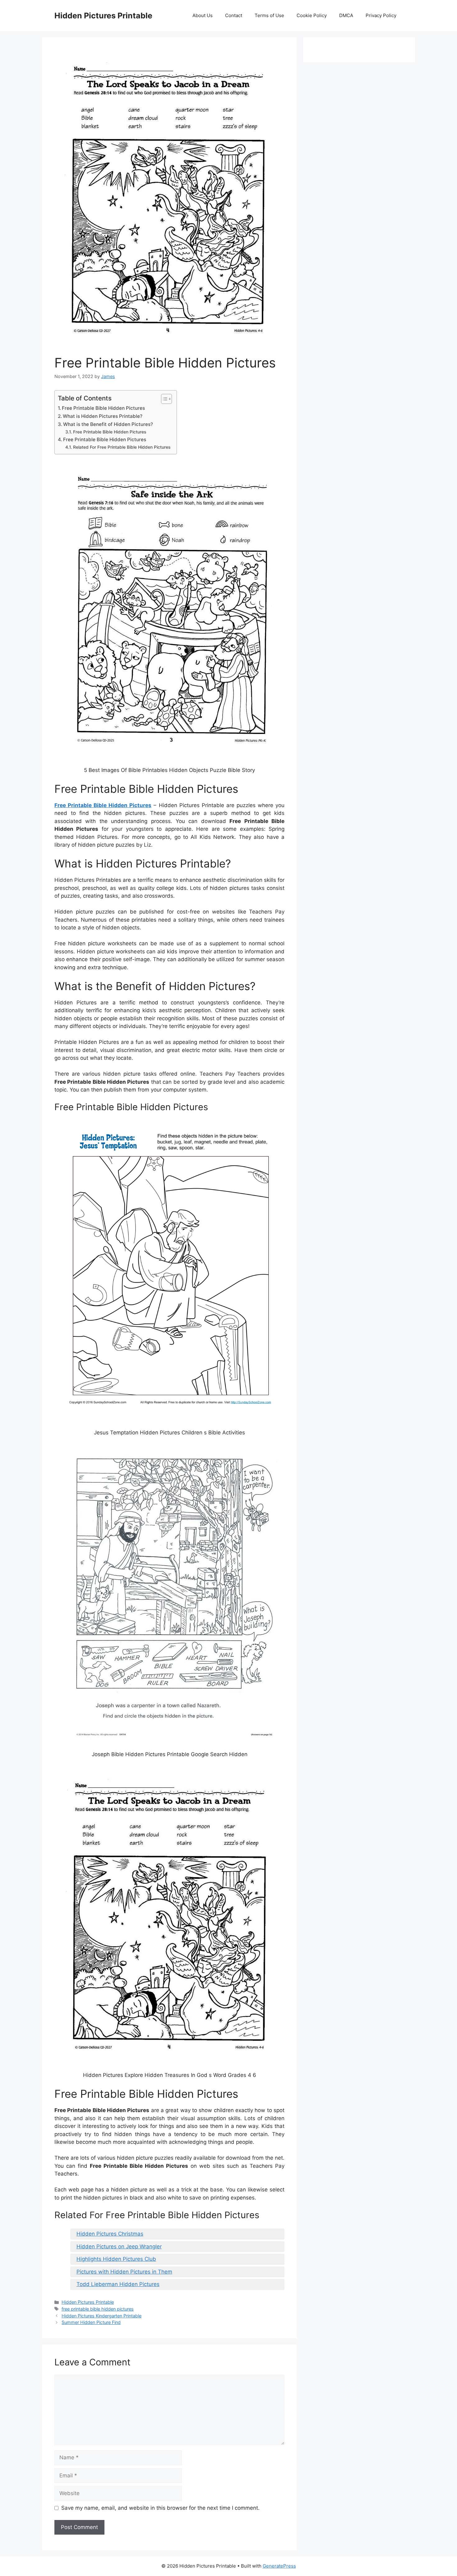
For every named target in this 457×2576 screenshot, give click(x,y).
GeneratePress (279, 2566)
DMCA (346, 15)
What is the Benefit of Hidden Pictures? (108, 424)
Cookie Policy (312, 15)
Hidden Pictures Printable (103, 16)
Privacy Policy (381, 15)
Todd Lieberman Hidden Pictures (118, 2284)
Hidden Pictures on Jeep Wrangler (119, 2246)
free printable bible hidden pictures (98, 2309)
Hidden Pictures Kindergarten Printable (102, 2316)
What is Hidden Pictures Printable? (103, 416)
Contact (234, 15)
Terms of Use (269, 15)
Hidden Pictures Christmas (110, 2234)
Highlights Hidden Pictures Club (116, 2259)
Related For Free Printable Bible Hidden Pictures (122, 447)
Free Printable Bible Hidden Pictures (103, 408)
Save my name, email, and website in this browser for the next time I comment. (160, 2508)
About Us (203, 15)
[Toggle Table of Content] (163, 399)
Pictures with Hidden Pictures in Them (124, 2272)
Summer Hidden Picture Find (91, 2322)
